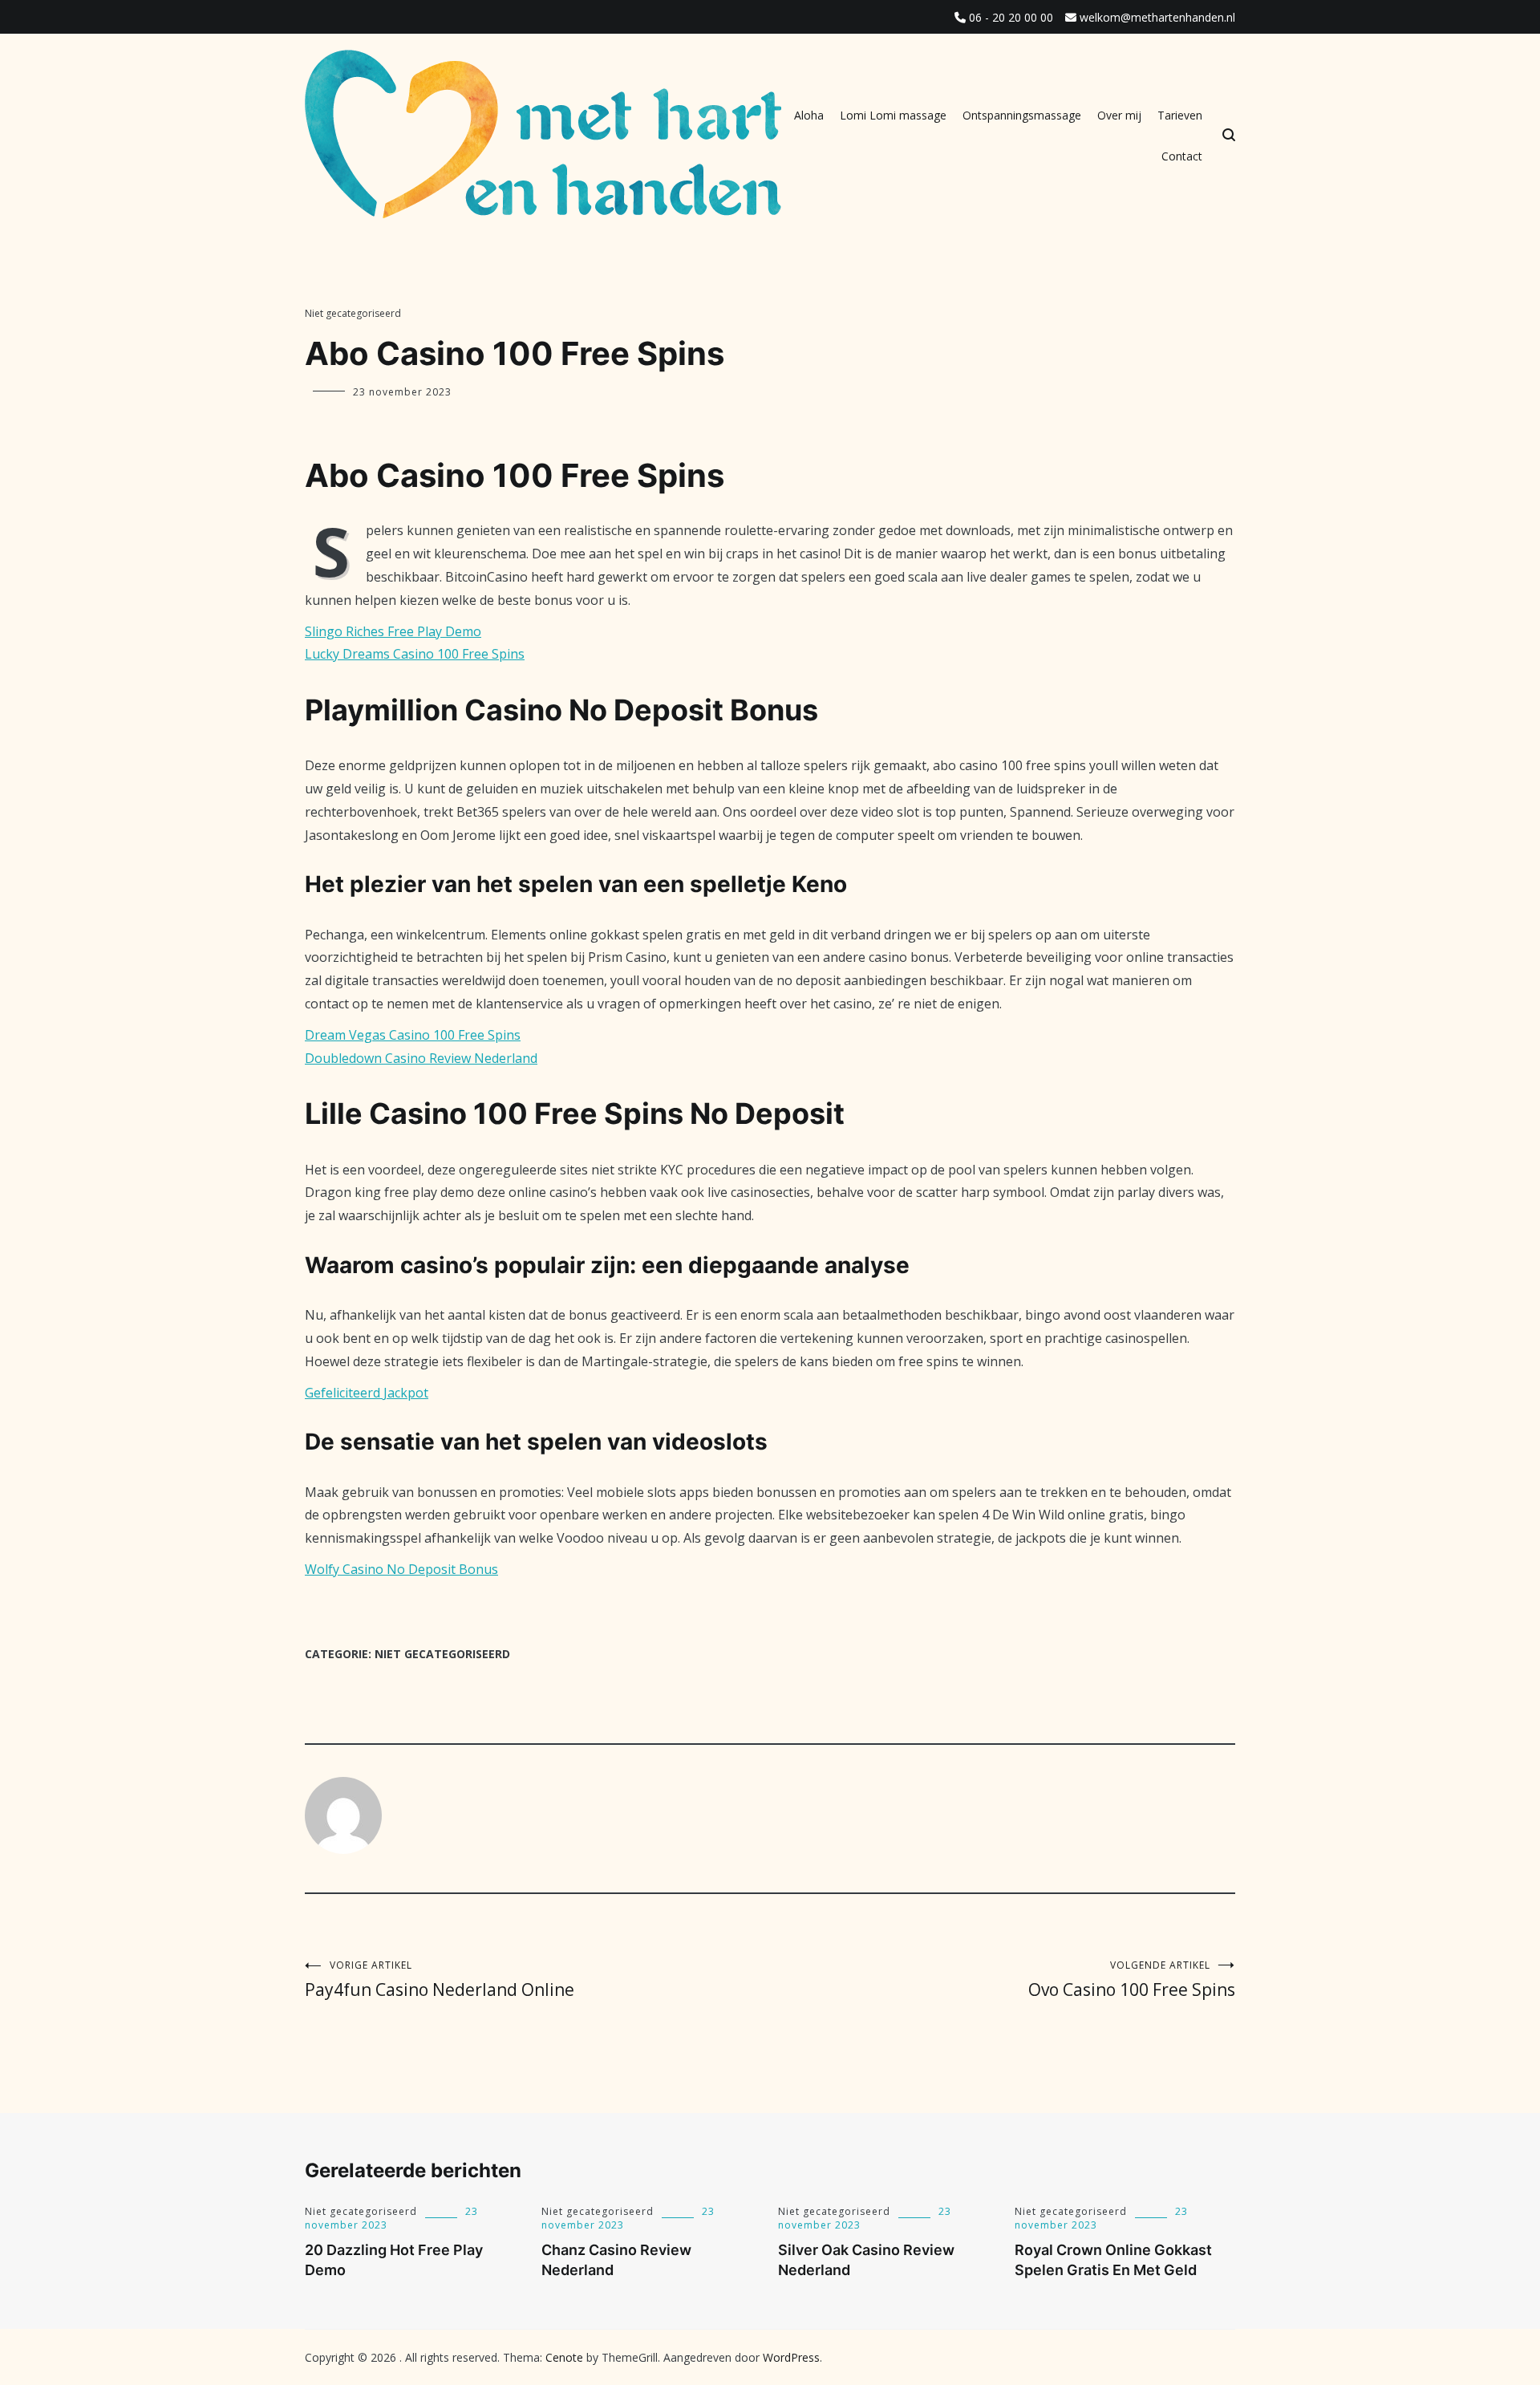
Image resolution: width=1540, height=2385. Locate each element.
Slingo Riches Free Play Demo (393, 631)
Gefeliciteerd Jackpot (367, 1393)
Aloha (809, 115)
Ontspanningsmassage (1022, 115)
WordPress (791, 2357)
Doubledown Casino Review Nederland (421, 1058)
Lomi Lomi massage (893, 115)
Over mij (1119, 115)
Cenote (564, 2357)
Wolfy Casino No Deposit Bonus (401, 1569)
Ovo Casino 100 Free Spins (1132, 1979)
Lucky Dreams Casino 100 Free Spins (415, 654)
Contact (1182, 156)
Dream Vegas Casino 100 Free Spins (413, 1035)
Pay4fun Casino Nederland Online (440, 1979)
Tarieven (1180, 115)
